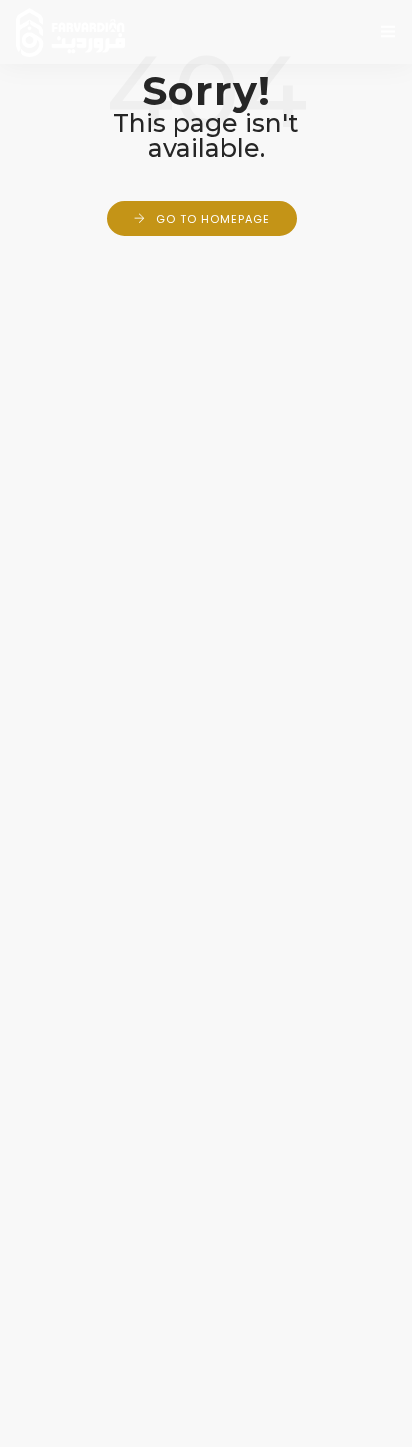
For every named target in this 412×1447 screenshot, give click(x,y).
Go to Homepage (213, 219)
